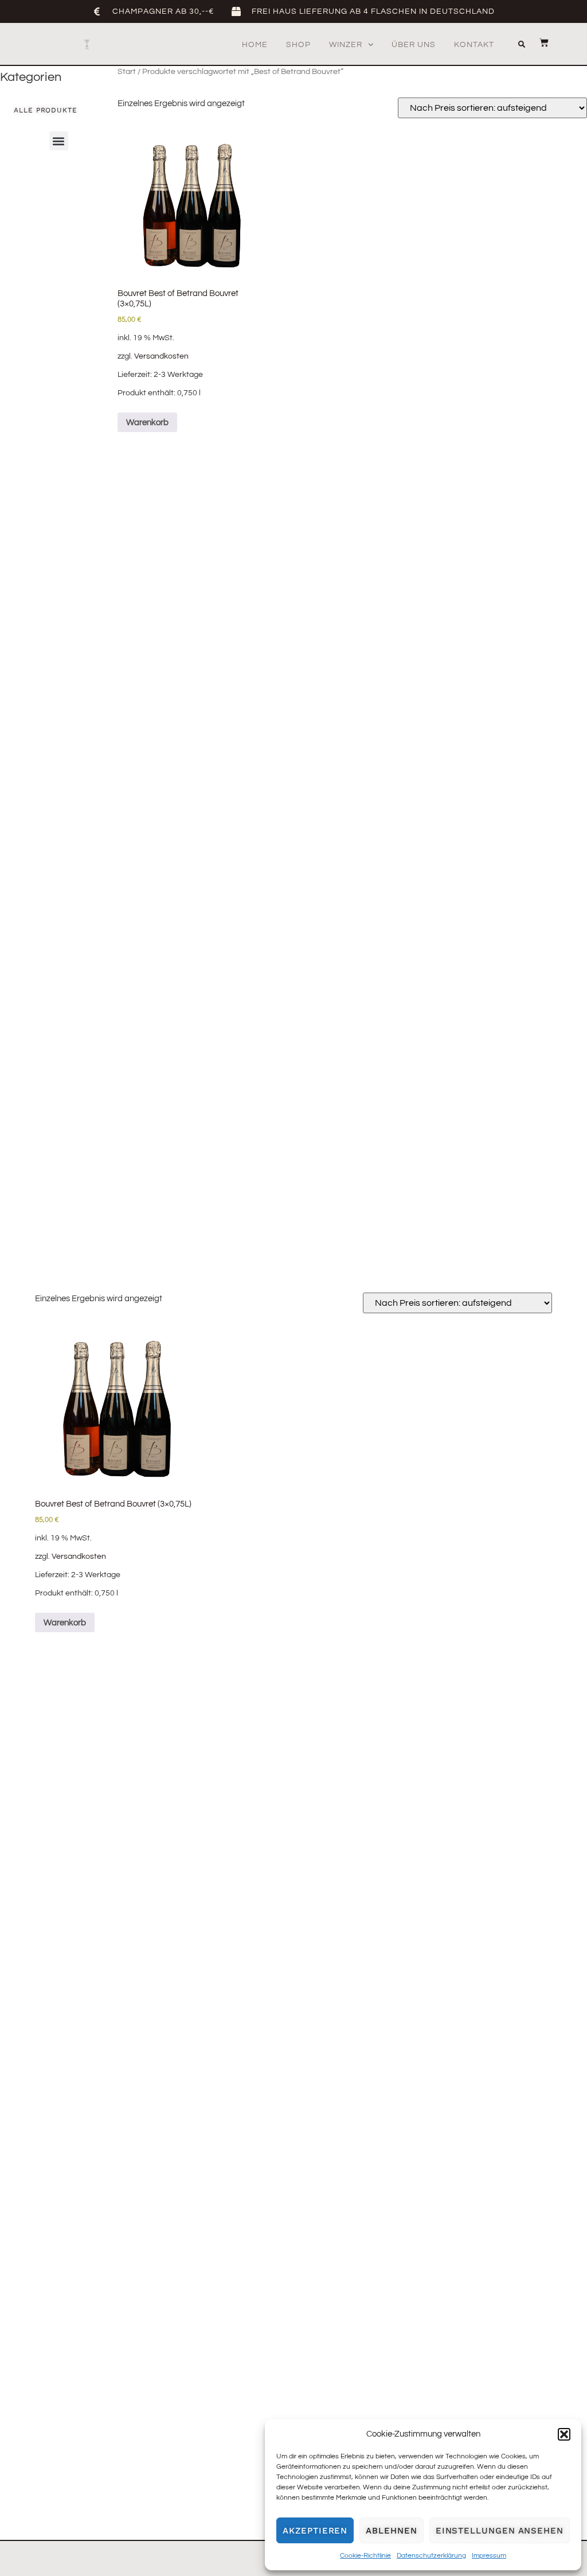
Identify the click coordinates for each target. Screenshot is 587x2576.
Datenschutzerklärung (431, 2556)
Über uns (414, 45)
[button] (564, 2434)
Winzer (346, 45)
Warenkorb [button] (147, 423)
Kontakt (474, 45)
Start (127, 72)
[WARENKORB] (538, 42)
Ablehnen (391, 2531)
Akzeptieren (315, 2531)
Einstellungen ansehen (500, 2531)
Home (255, 45)
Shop (298, 45)
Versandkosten (161, 356)
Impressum (489, 2556)
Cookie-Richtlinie (365, 2556)
